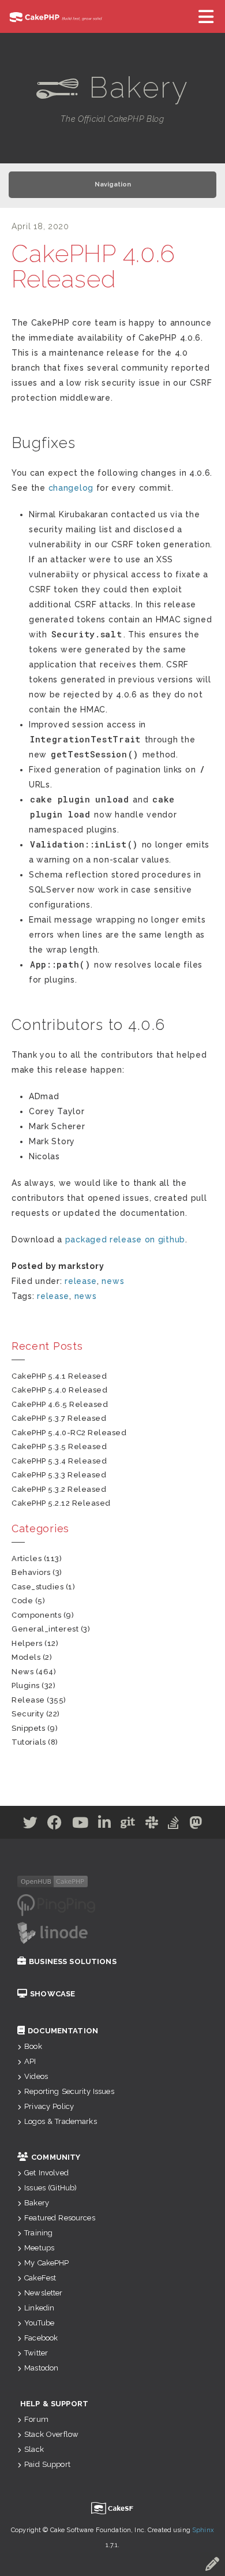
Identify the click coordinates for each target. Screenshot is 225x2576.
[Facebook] (55, 1825)
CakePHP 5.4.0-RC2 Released (69, 1433)
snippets (28, 1728)
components (36, 1615)
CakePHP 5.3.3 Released (59, 1475)
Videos (36, 2076)
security (28, 1714)
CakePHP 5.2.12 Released (61, 1503)
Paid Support (47, 2464)
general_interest (45, 1629)
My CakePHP (46, 2263)
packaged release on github (125, 1240)
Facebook (41, 2338)
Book (33, 2046)
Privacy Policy (49, 2106)
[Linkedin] (105, 1825)
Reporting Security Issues (69, 2091)
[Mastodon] (196, 1825)
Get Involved (46, 2173)
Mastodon (41, 2368)
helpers (27, 1643)
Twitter (36, 2353)
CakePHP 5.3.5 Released (59, 1446)
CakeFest (40, 2278)
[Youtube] (80, 1825)
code (22, 1601)
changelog (71, 488)
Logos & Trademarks (61, 2121)
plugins (26, 1685)
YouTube (39, 2323)
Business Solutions (73, 1961)
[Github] (128, 1825)
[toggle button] (207, 16)
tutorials (29, 1742)
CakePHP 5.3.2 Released (59, 1489)
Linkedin (39, 2308)
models (26, 1657)
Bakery (37, 2203)
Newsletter (43, 2293)
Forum (36, 2419)
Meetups (39, 2248)
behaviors (31, 1572)
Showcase (52, 1994)
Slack (34, 2449)
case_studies (37, 1587)
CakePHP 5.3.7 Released (59, 1418)
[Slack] (152, 1825)
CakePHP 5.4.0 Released (59, 1390)
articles (27, 1558)
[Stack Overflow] (174, 1825)
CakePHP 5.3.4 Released (59, 1461)
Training (38, 2233)
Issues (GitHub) (50, 2188)
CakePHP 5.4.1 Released (59, 1376)
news (113, 1281)
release (81, 1281)
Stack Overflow (51, 2434)
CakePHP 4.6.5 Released (60, 1404)
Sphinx (203, 2530)
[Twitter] (31, 1825)
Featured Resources (60, 2218)
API (30, 2061)
